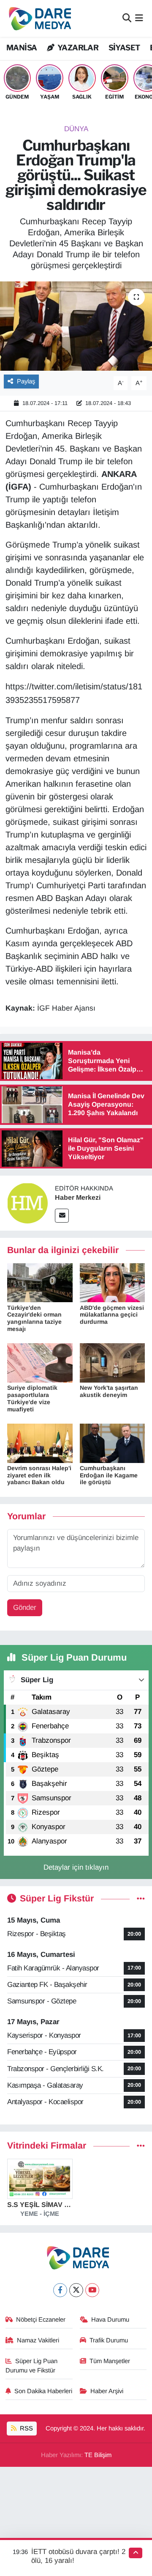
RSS (26, 2428)
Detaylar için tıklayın (76, 1867)
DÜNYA (76, 129)
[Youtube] (92, 2290)
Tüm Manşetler (110, 2361)
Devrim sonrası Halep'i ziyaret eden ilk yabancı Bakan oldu (39, 1475)
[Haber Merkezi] (27, 1203)
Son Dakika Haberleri (43, 2391)
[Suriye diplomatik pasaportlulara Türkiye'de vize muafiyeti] (40, 1362)
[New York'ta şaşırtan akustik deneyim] (113, 1362)
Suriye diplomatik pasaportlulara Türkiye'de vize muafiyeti (32, 1398)
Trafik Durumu (109, 2340)
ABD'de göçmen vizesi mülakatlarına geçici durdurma (112, 1315)
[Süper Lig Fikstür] (141, 1899)
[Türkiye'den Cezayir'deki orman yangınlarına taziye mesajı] (40, 1282)
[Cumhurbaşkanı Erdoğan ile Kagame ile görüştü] (113, 1443)
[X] (76, 2290)
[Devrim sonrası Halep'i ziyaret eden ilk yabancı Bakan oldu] (40, 1443)
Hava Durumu (110, 2320)
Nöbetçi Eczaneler (41, 2320)
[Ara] (127, 18)
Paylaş (26, 381)
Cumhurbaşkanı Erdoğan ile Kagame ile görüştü (109, 1475)
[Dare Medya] (38, 18)
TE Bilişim (98, 2455)
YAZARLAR (77, 48)
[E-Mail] (62, 1216)
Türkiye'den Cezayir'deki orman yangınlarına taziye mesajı (34, 1318)
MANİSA (22, 48)
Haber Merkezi (78, 1197)
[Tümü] (141, 2146)
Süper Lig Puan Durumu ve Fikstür (32, 2366)
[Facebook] (60, 2290)
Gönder (25, 1608)
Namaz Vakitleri (38, 2340)
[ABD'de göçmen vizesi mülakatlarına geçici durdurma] (113, 1282)
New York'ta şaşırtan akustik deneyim (109, 1391)
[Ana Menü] (139, 18)
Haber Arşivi (107, 2391)
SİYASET (124, 48)
